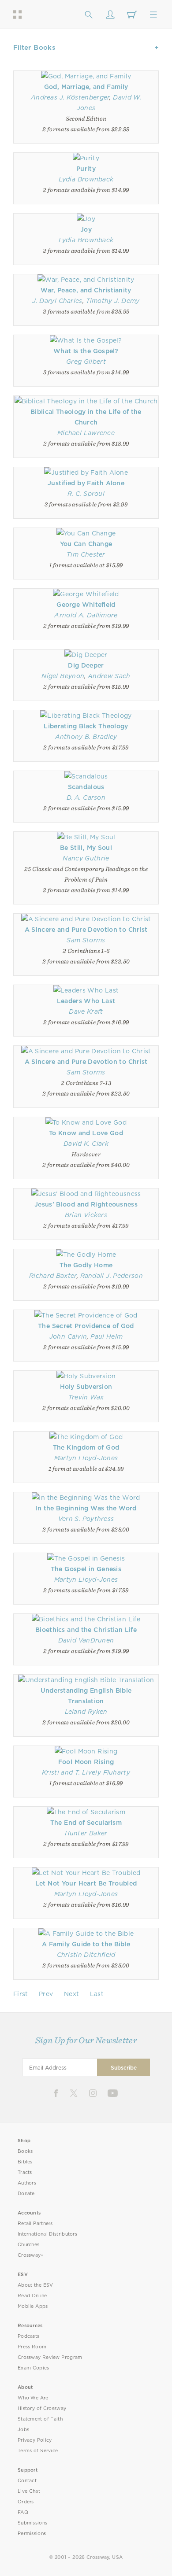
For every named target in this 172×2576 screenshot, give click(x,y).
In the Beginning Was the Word (86, 1508)
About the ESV (36, 2285)
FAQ (23, 2512)
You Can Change (86, 544)
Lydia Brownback (86, 179)
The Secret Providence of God (86, 1326)
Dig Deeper (86, 665)
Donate (26, 2194)
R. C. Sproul (86, 494)
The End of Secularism (86, 1823)
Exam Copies (34, 2368)
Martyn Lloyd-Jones (86, 1458)
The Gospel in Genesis (86, 1569)
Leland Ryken (86, 1712)
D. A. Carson (86, 797)
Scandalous (86, 787)
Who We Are (33, 2398)
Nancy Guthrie (86, 858)
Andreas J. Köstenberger (70, 97)
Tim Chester (86, 554)
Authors (27, 2183)
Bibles (25, 2162)
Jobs (23, 2430)
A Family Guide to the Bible (86, 1944)
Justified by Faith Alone (86, 483)
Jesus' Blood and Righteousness (86, 1204)
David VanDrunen (86, 1640)
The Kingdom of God (86, 1447)
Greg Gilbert (86, 362)
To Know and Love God (86, 1133)
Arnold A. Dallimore (86, 615)
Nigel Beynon (63, 676)
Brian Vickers (86, 1215)
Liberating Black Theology (86, 726)
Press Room (32, 2347)
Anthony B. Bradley (86, 737)
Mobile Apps (33, 2306)
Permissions (32, 2534)
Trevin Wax (86, 1397)
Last (97, 1994)
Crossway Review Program (50, 2357)
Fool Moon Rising (86, 1762)
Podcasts (28, 2336)
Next (71, 1994)
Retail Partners (35, 2224)
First (21, 1994)
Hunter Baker (86, 1833)
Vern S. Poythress (86, 1519)
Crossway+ (31, 2255)
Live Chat (29, 2491)
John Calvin (68, 1336)
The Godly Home (86, 1265)
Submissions (32, 2523)
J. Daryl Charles (57, 301)
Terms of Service (38, 2451)
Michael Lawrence (86, 433)
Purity (86, 169)
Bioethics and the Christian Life (86, 1630)
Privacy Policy (35, 2440)
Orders (26, 2502)
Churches (28, 2245)
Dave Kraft (86, 1011)
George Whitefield (86, 605)
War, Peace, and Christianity (86, 290)
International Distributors (47, 2234)
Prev (46, 1994)
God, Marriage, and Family (86, 87)
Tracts (25, 2172)
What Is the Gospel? (86, 351)
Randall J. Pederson (112, 1276)
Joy (86, 229)
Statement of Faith (40, 2419)
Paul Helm (107, 1336)
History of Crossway (42, 2408)
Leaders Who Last (86, 1001)
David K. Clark (86, 1144)
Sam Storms (86, 940)
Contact (27, 2481)
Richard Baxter (53, 1276)
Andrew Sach (109, 676)
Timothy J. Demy (113, 301)
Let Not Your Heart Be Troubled (86, 1883)
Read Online (32, 2296)
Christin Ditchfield (86, 1955)
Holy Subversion (86, 1387)
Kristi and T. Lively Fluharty (86, 1772)
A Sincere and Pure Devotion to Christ (86, 930)
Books (25, 2151)
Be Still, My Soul (86, 848)
